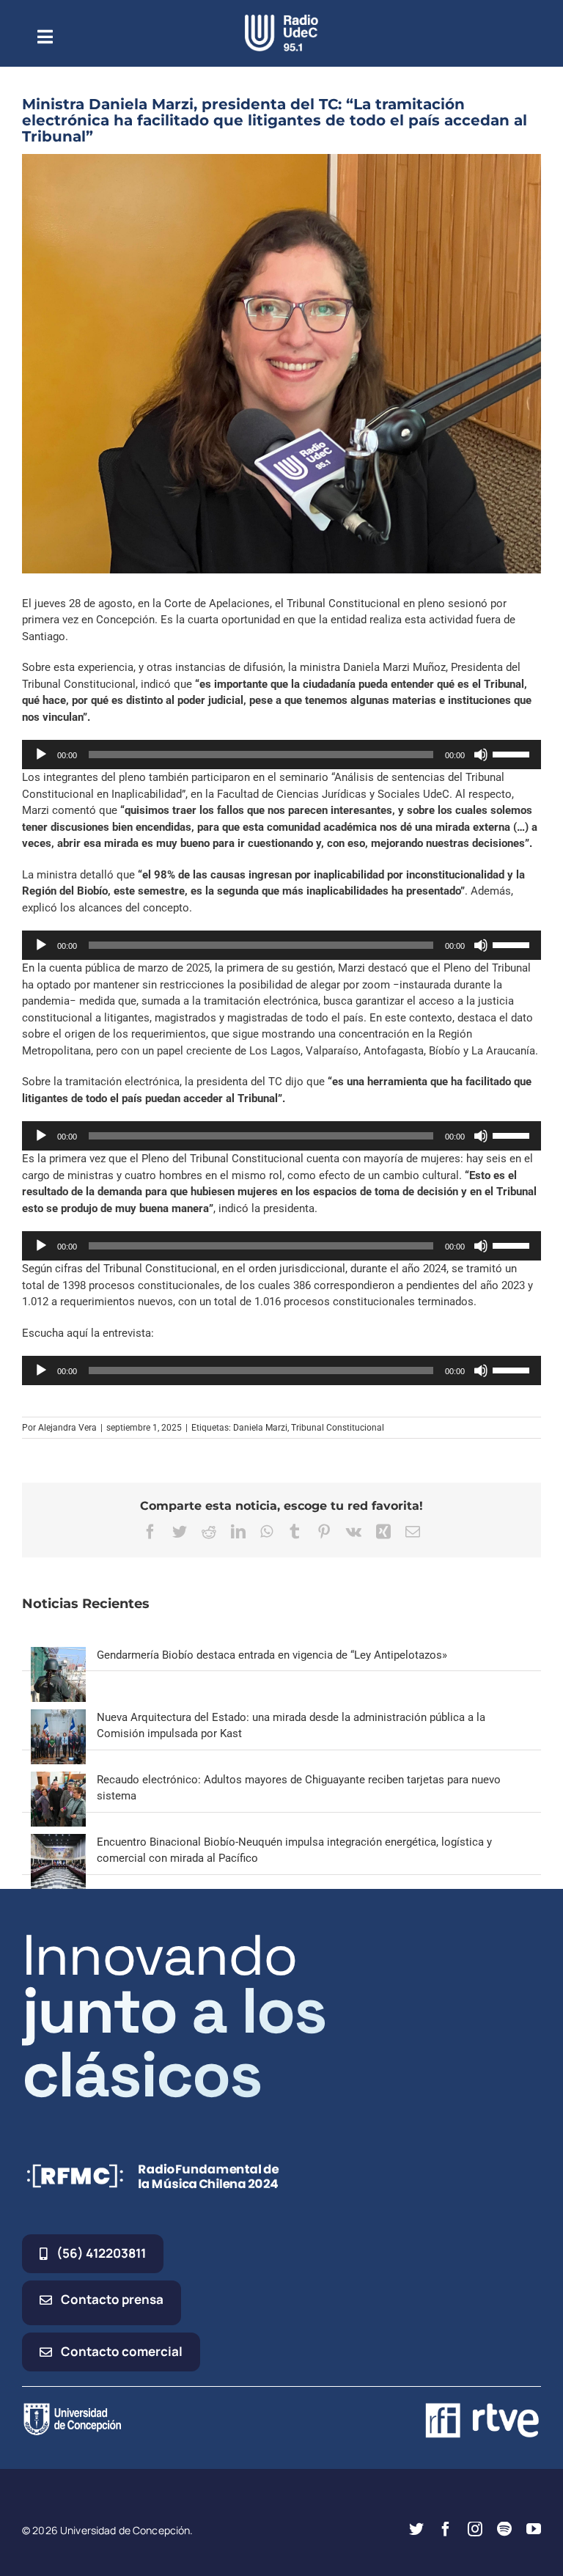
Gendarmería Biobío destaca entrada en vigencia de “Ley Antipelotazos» (272, 1655)
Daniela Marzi (260, 1428)
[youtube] (534, 2529)
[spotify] (504, 2529)
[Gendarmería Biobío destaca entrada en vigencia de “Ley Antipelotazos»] (58, 1655)
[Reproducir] (41, 755)
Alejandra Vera (67, 1428)
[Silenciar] (481, 755)
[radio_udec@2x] (281, 20)
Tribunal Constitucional (338, 1428)
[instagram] (475, 2529)
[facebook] (446, 2529)
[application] (281, 755)
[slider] (513, 753)
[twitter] (416, 2529)
